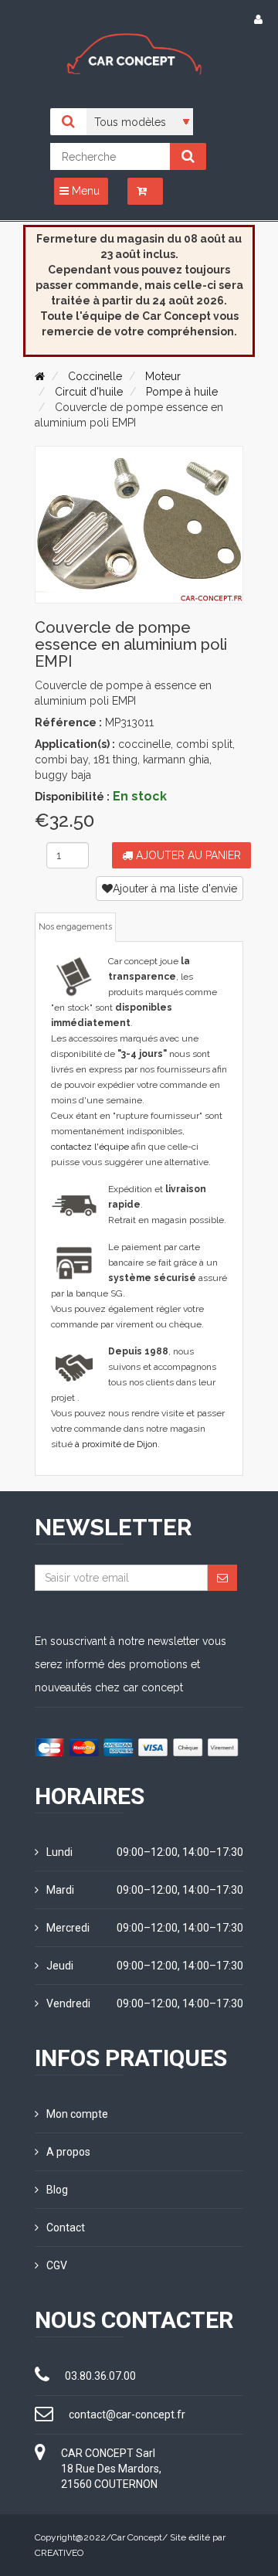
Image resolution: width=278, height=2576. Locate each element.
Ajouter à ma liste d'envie (175, 889)
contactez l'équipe (90, 1147)
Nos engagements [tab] (75, 927)
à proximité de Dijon (116, 1444)
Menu (84, 191)
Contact (66, 2228)
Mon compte (77, 2114)
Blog (57, 2190)
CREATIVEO (59, 2553)
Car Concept (137, 2537)
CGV (57, 2265)
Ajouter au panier (187, 855)
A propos (68, 2152)
